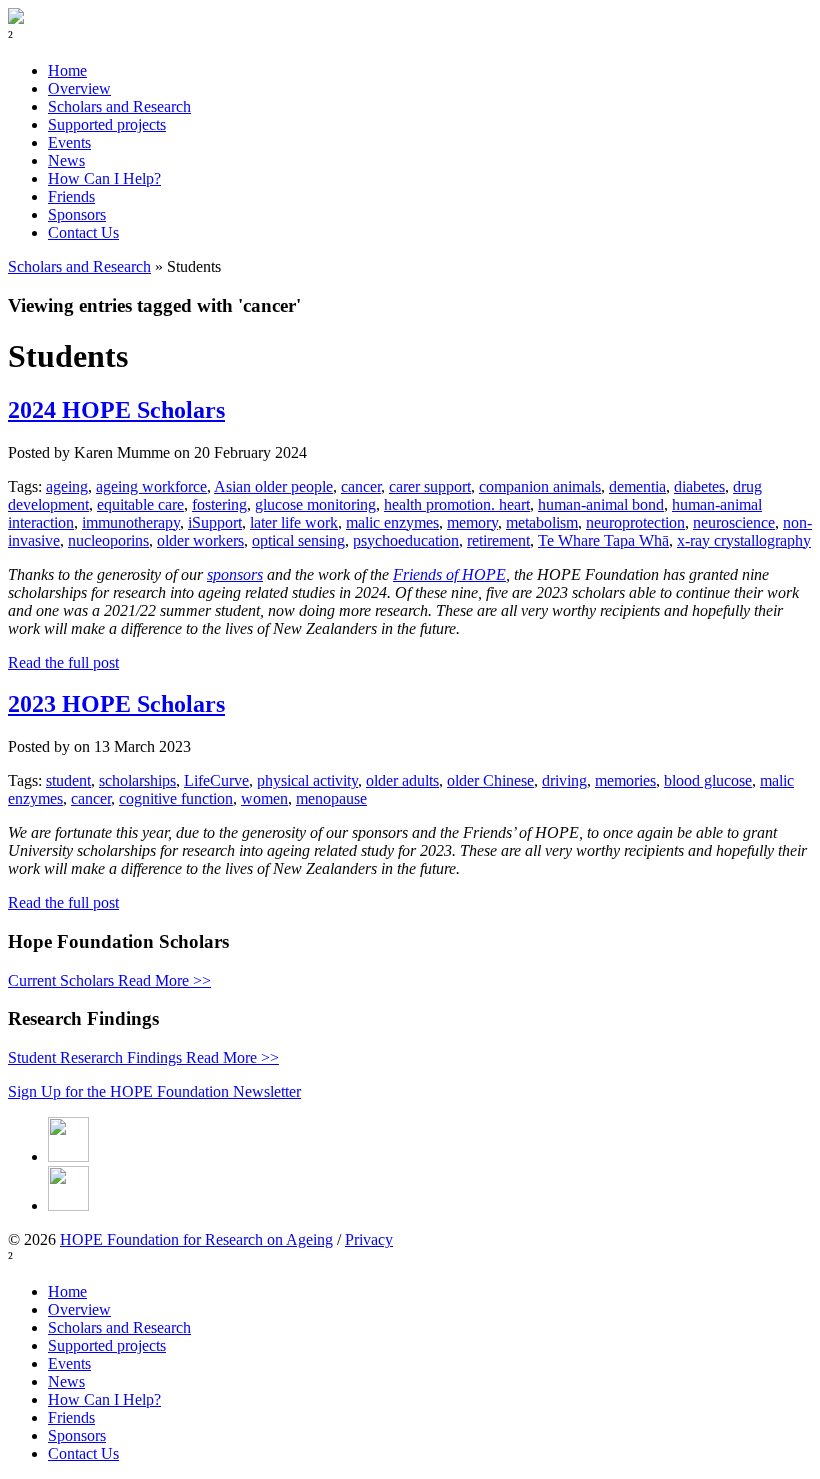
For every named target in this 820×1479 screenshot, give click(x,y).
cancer (361, 486)
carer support (430, 486)
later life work (294, 522)
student (68, 780)
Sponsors (77, 214)
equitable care (140, 504)
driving (564, 780)
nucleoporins (108, 540)
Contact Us (83, 232)
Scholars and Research (119, 106)
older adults (402, 780)
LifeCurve (216, 780)
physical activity (307, 780)
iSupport (215, 522)
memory (472, 522)
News (66, 160)
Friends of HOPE (449, 574)
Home (67, 70)
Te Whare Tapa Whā (603, 540)
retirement (498, 540)
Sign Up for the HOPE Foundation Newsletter (154, 1091)
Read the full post (63, 662)
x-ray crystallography (744, 540)
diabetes (699, 486)
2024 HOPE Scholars (116, 410)
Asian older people (273, 486)
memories (625, 780)
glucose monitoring (315, 504)
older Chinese (490, 780)
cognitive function (176, 798)
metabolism (542, 522)
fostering (219, 504)
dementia (637, 486)
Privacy (369, 1239)
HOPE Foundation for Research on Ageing (196, 1239)
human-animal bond (601, 504)
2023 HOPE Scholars (116, 704)
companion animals (540, 486)
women (264, 798)
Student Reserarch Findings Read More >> (143, 1057)
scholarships (137, 780)
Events (69, 142)
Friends (71, 196)
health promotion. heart (457, 504)
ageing (67, 486)
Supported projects (107, 124)
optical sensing (298, 540)
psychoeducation (406, 540)
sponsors (235, 574)
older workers (200, 540)
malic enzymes (392, 522)
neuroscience (734, 522)
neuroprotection (635, 522)
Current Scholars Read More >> (109, 980)
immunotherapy (131, 522)
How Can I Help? (104, 178)
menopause (331, 798)
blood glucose (708, 780)
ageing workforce (151, 486)
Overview (79, 88)
